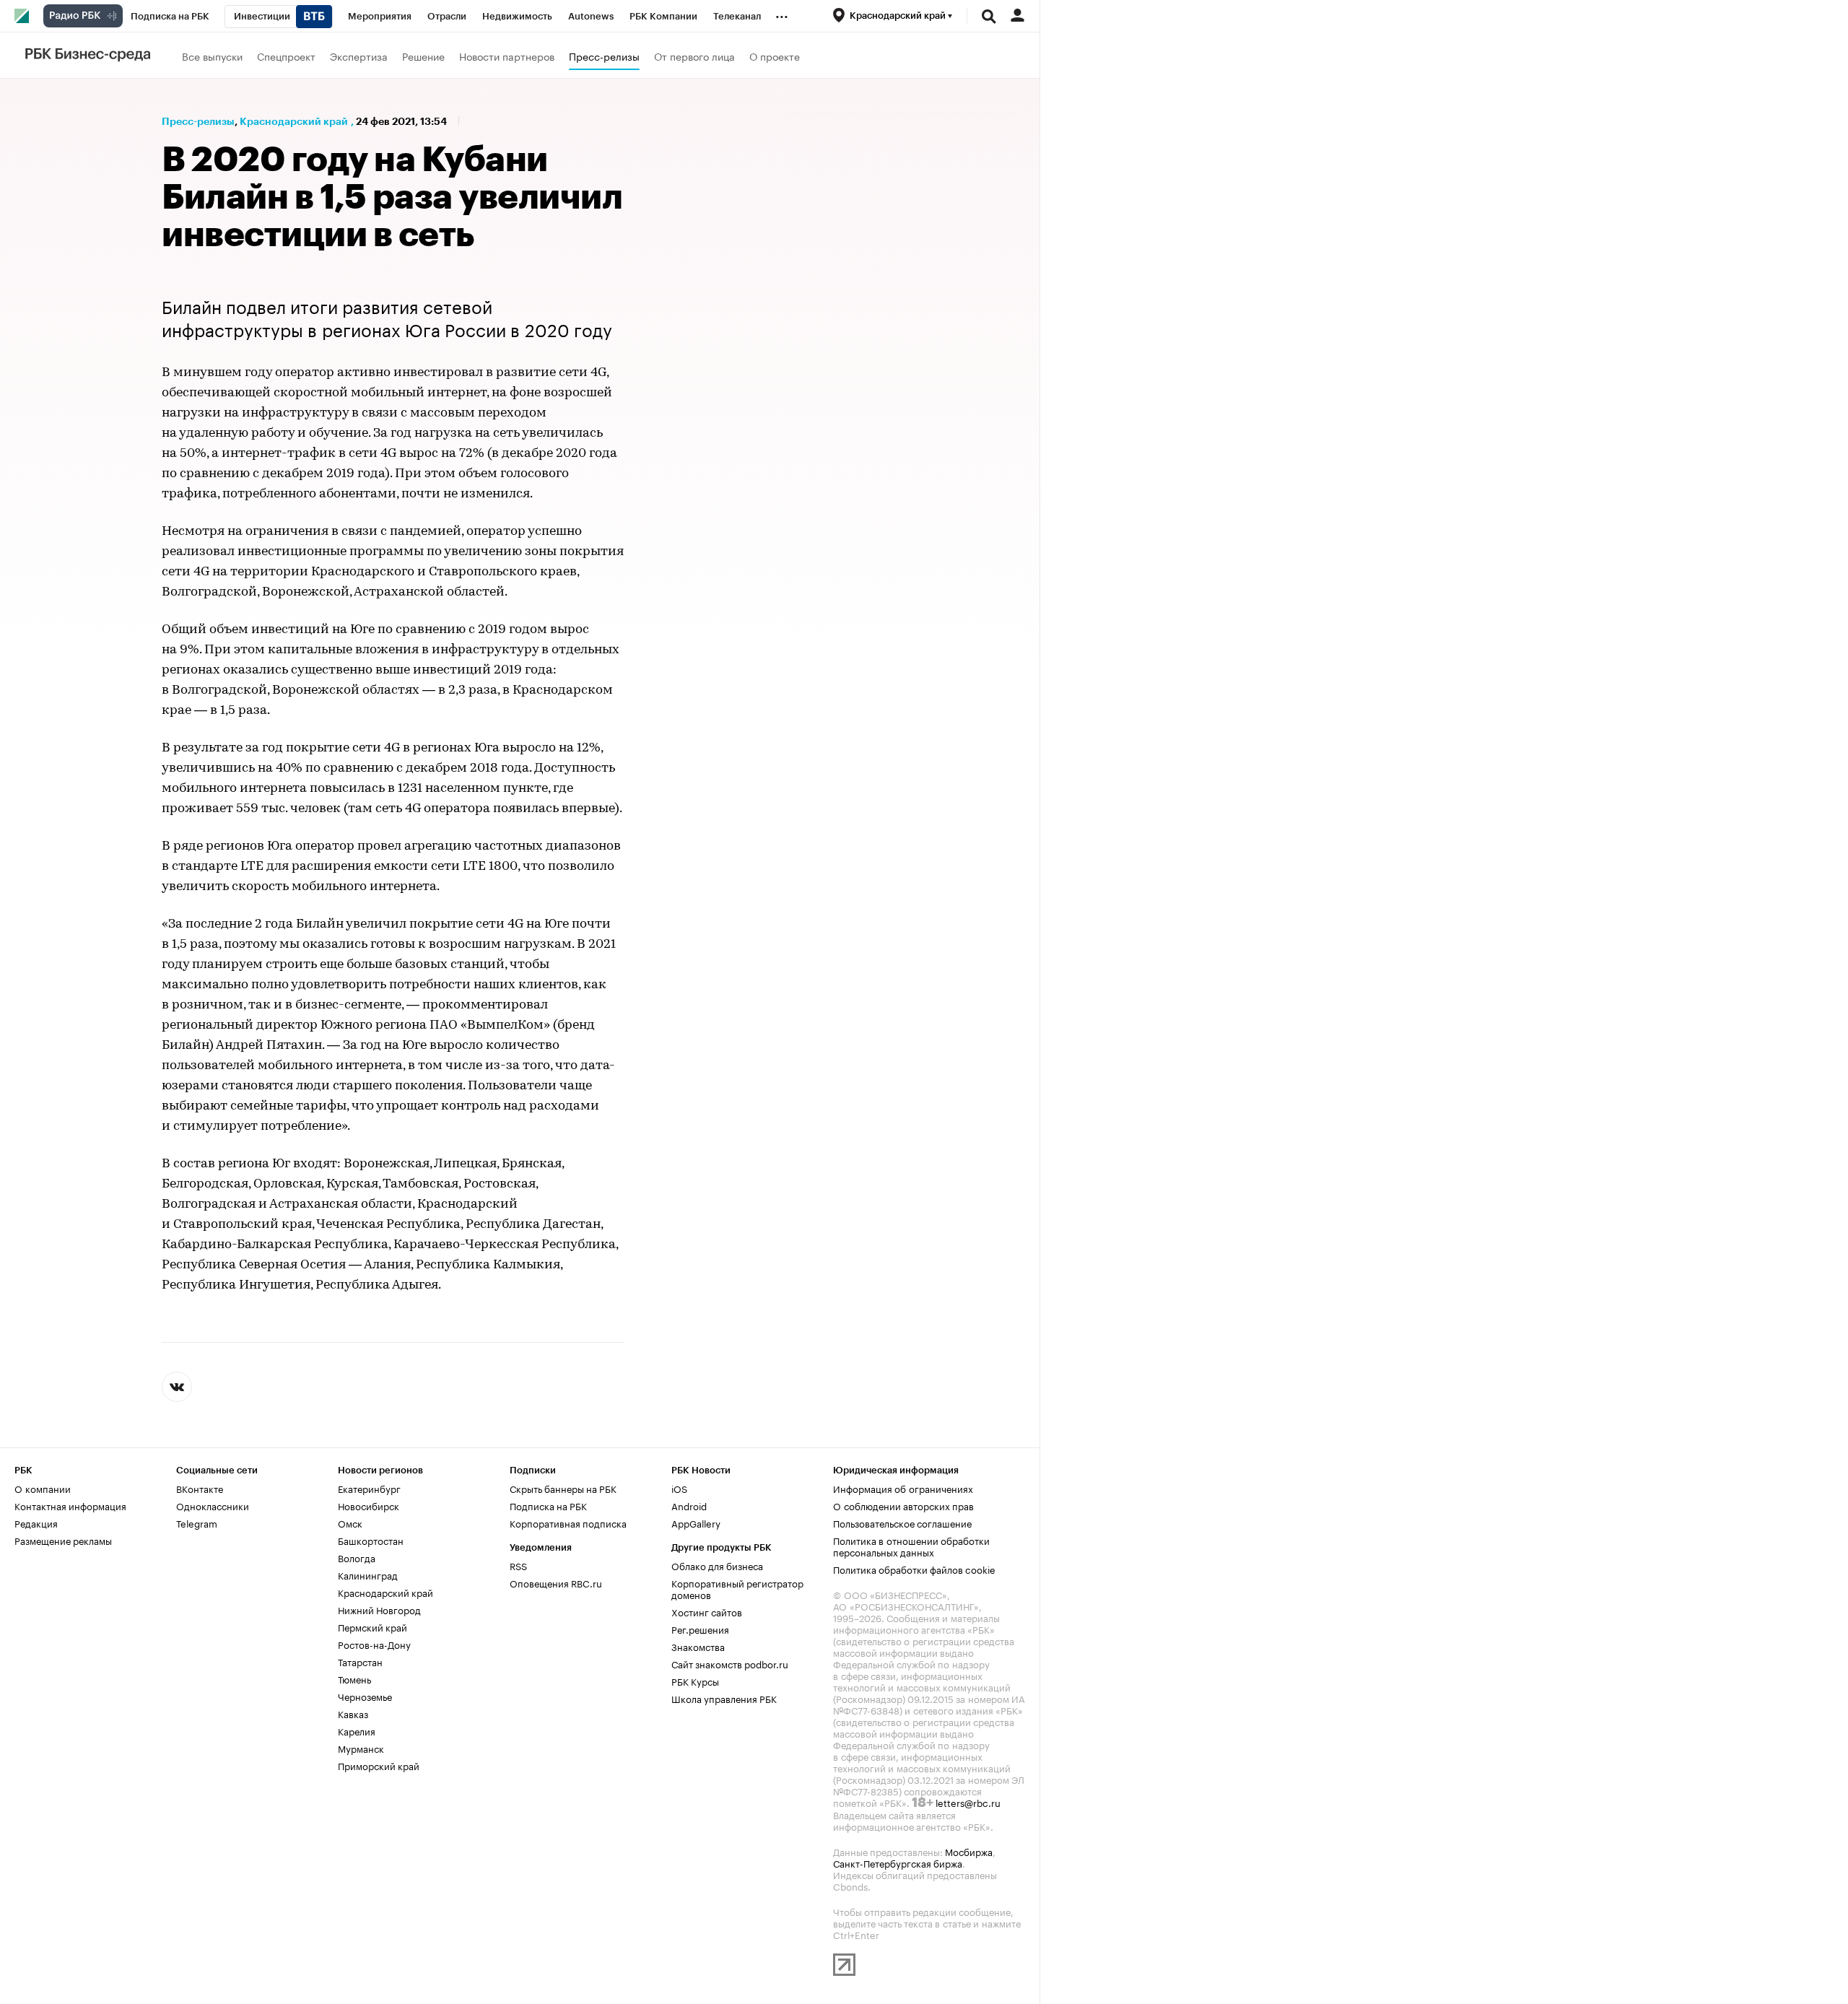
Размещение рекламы (63, 1540)
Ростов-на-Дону (374, 1644)
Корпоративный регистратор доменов (737, 1588)
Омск (350, 1522)
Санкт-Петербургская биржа (898, 1863)
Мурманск (361, 1748)
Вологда (357, 1557)
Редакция (36, 1522)
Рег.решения (700, 1629)
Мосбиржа (969, 1851)
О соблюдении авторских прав (903, 1505)
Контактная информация (70, 1505)
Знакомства (698, 1646)
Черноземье (365, 1696)
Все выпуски (212, 56)
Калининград (368, 1574)
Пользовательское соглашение (902, 1522)
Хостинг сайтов (707, 1611)
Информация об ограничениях (903, 1488)
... (782, 14)
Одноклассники (213, 1505)
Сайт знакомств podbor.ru (730, 1663)
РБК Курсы (695, 1681)
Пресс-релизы (604, 56)
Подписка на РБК (548, 1505)
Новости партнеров (507, 56)
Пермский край (372, 1626)
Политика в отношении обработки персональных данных (911, 1546)
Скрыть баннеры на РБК (563, 1488)
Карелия (357, 1730)
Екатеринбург (369, 1488)
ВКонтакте (200, 1488)
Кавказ (353, 1713)
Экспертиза (359, 56)
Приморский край (379, 1765)
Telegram (197, 1522)
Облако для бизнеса (717, 1565)
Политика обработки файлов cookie (914, 1569)
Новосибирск (369, 1505)
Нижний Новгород (379, 1609)
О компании (43, 1488)
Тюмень (354, 1678)
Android (689, 1505)
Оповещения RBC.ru (556, 1582)
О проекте (775, 56)
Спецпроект (286, 56)
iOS (679, 1488)
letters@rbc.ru (968, 1802)
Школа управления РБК (724, 1698)
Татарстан (360, 1661)
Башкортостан (371, 1540)
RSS (518, 1565)
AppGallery (696, 1522)
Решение (423, 56)
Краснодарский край (294, 121)
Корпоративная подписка (568, 1522)
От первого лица (694, 56)
